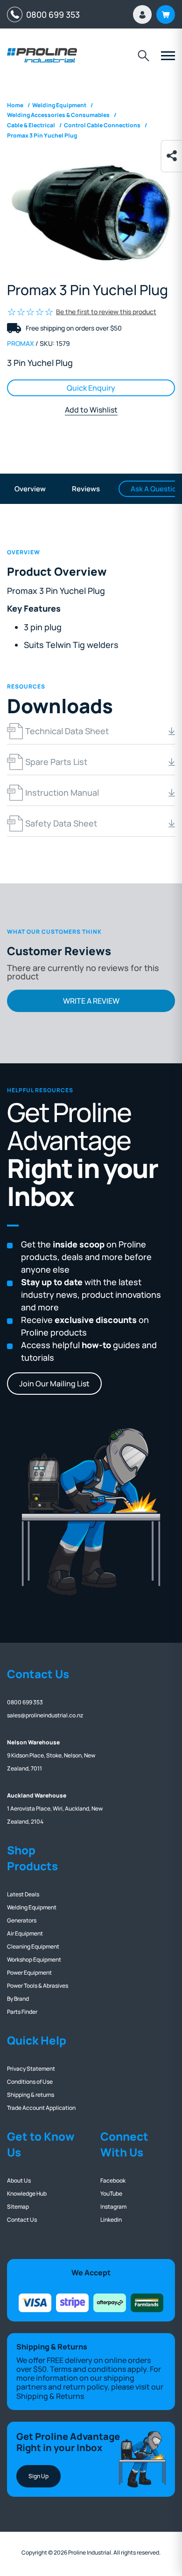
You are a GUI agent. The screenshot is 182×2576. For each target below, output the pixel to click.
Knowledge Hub (27, 2194)
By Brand (18, 1999)
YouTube (111, 2194)
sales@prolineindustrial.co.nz (45, 1715)
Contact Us (22, 2220)
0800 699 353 (51, 14)
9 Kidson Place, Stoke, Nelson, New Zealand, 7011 (51, 1755)
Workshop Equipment (34, 1960)
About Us (19, 2180)
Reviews (86, 489)
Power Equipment (29, 1973)
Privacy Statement (31, 2069)
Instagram (113, 2207)
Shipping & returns (31, 2095)
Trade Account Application (41, 2108)
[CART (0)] (166, 14)
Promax (21, 343)
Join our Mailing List (54, 1384)
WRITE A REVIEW (91, 1001)
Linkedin (111, 2220)
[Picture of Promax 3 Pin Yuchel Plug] (91, 214)
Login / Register (142, 14)
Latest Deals (23, 1894)
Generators (22, 1920)
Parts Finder (22, 2012)
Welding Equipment (32, 1907)
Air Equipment (25, 1933)
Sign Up (38, 2476)
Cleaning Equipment (33, 1946)
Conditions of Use (30, 2082)
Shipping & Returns (50, 2396)
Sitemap (18, 2207)
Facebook (113, 2180)
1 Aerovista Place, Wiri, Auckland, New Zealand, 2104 (55, 1808)
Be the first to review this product (106, 312)
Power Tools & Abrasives (38, 1986)
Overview (30, 489)
